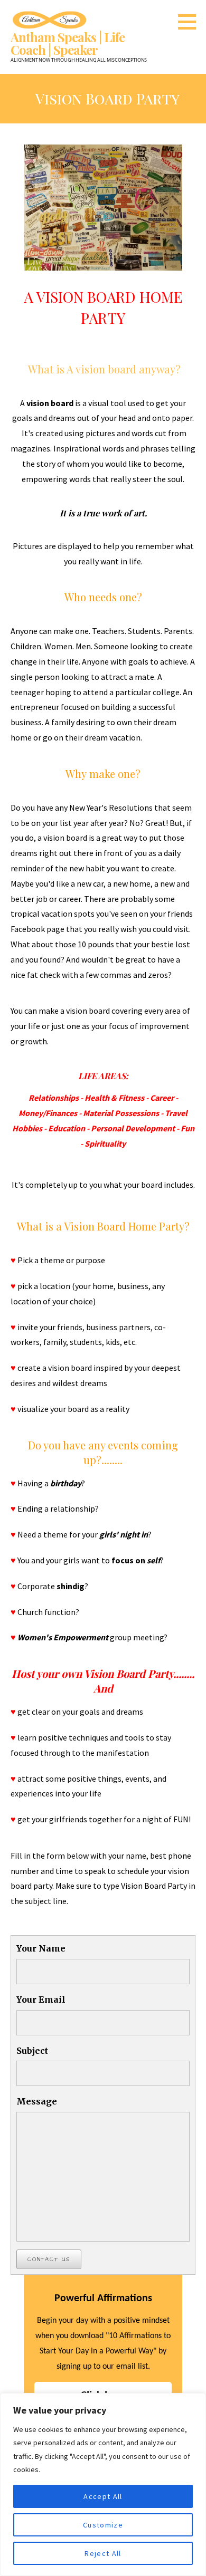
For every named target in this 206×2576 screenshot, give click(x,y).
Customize (103, 2525)
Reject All (103, 2553)
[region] (103, 2484)
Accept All (103, 2496)
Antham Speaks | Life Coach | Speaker (68, 43)
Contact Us (49, 2259)
